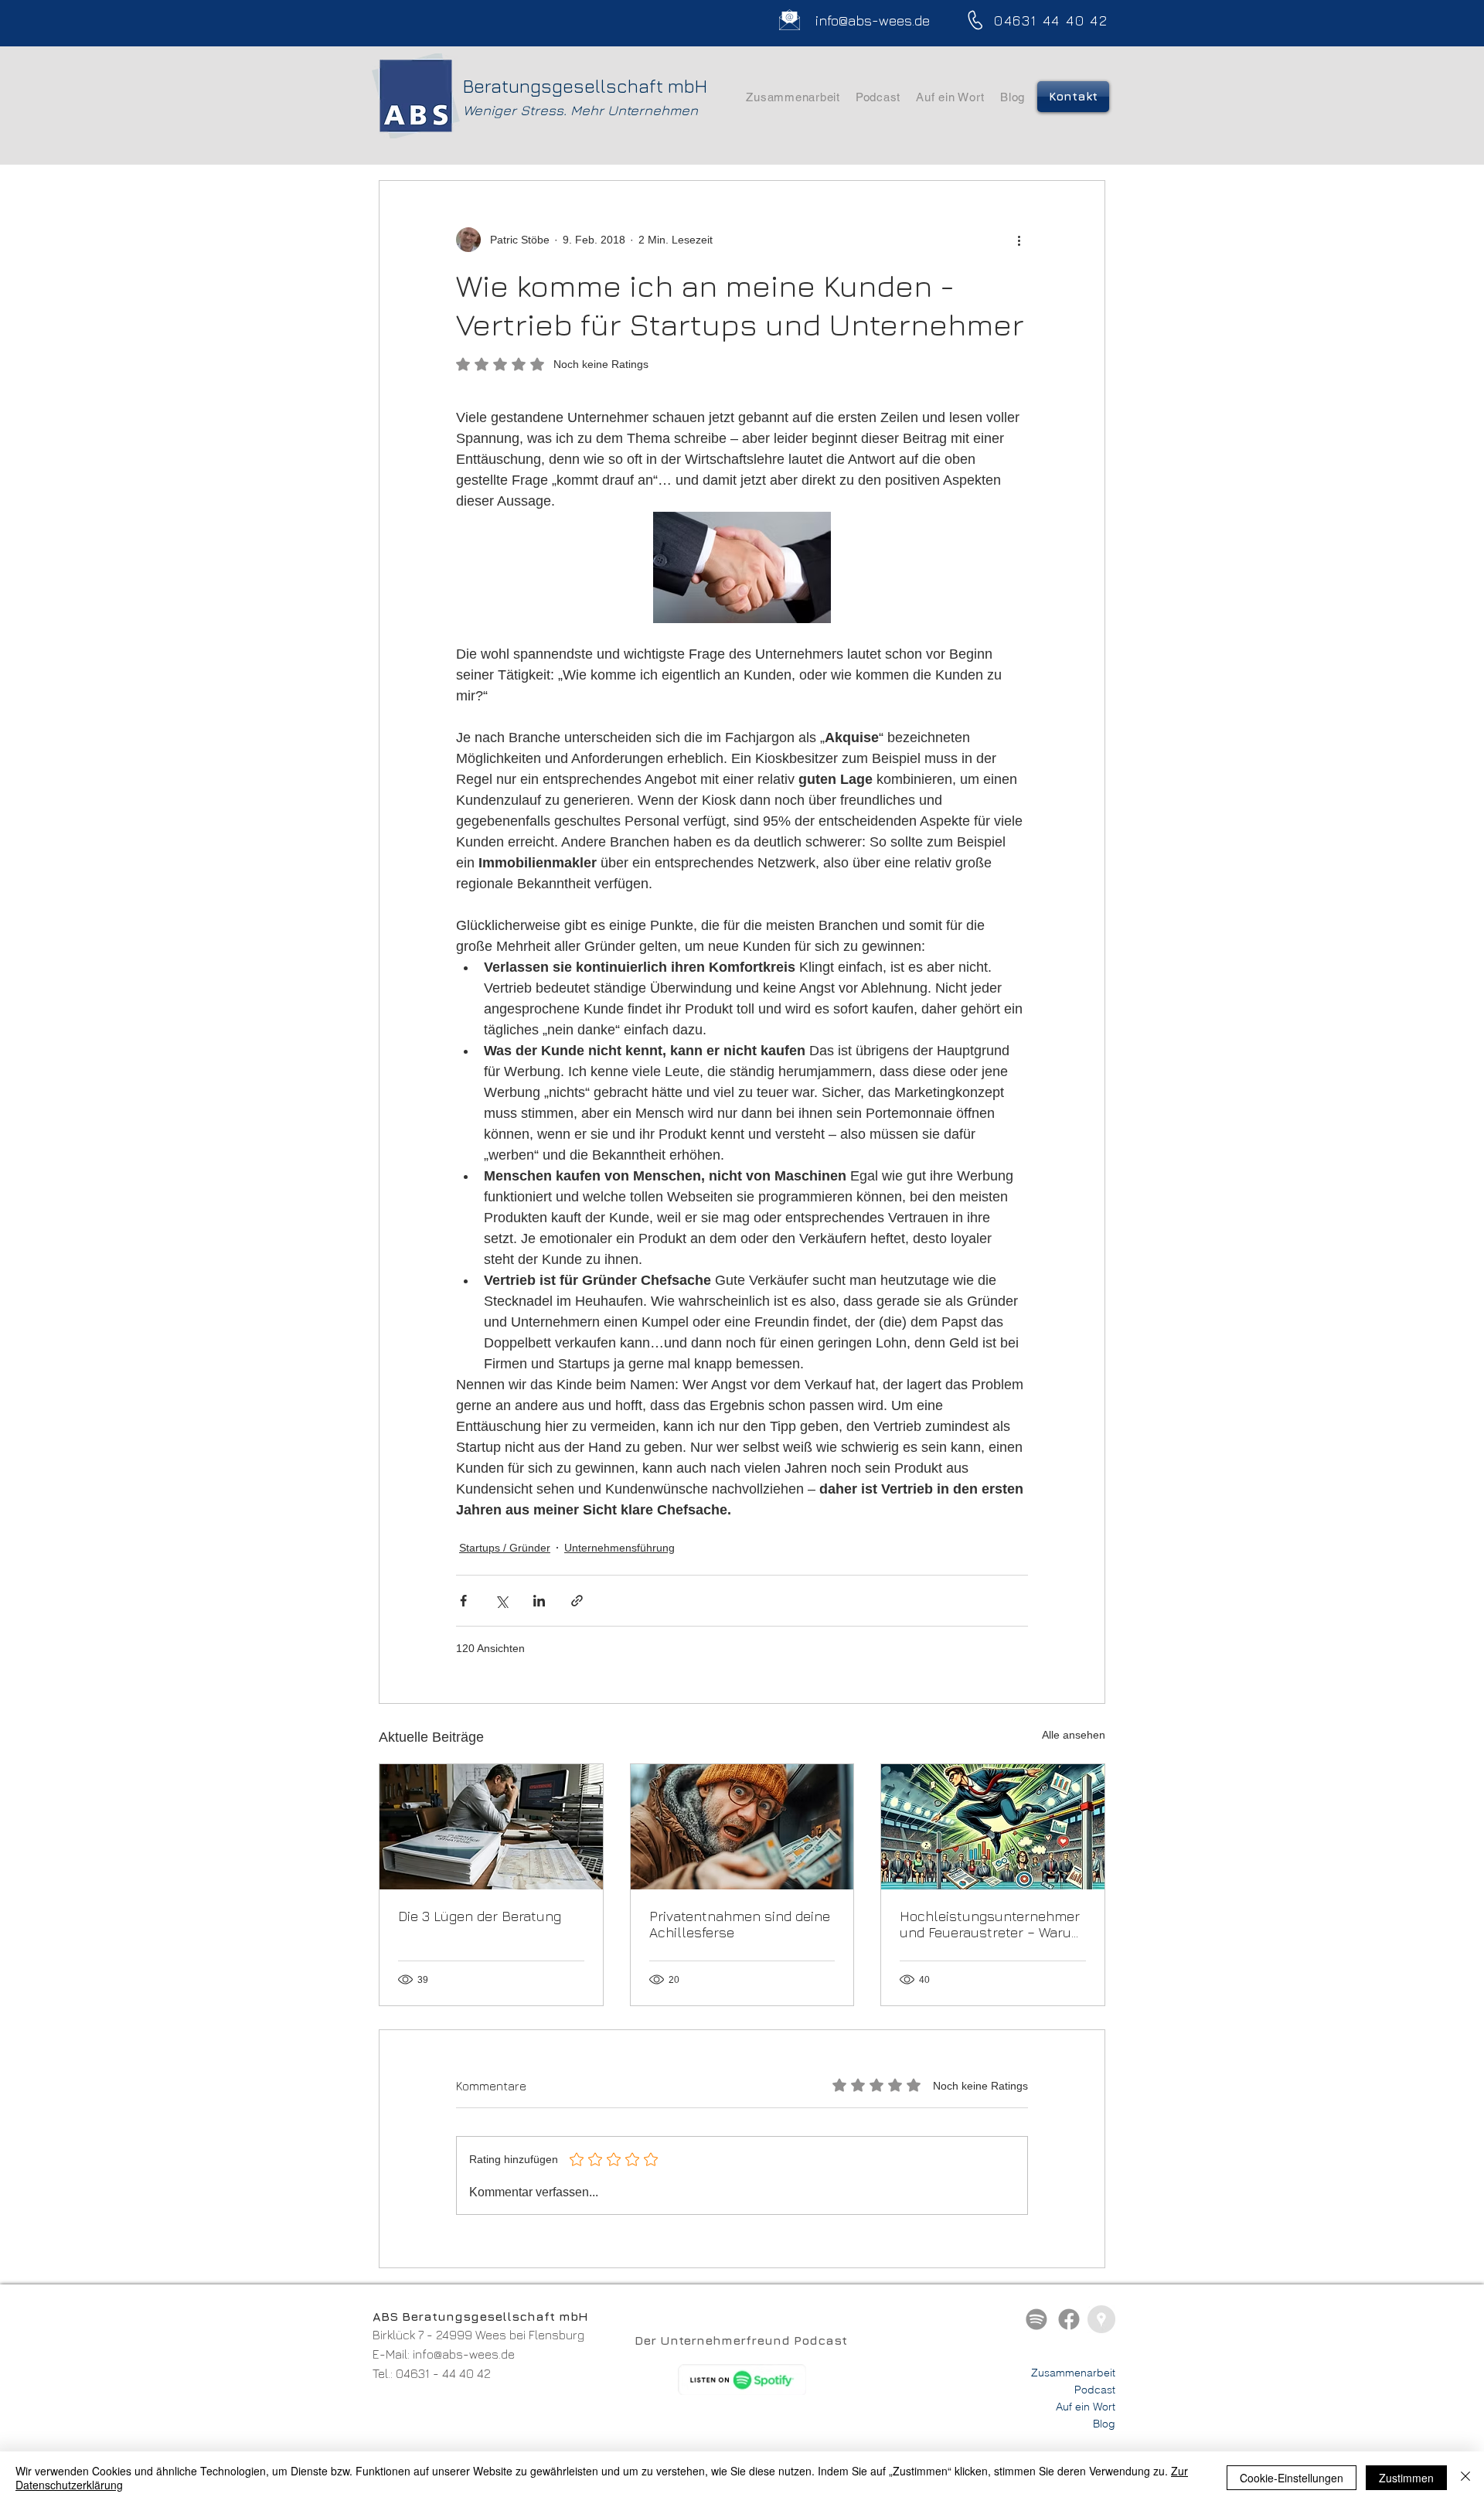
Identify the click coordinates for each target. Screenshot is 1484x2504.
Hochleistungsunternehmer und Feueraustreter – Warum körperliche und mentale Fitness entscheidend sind (992, 1924)
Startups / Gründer (505, 1548)
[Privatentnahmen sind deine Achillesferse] (742, 1827)
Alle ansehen (1074, 1735)
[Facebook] (1069, 2319)
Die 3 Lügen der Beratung (480, 1916)
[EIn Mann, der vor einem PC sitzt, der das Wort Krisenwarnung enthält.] (491, 1827)
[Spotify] (1036, 2319)
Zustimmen (1406, 2478)
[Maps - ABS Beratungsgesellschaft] (1101, 2319)
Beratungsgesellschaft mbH (585, 86)
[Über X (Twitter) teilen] (501, 1601)
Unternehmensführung (619, 1548)
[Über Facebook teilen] (463, 1601)
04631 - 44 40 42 (443, 2373)
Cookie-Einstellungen (1292, 2478)
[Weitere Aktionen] (1019, 240)
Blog (1104, 2424)
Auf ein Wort (1086, 2407)
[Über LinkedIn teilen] (539, 1601)
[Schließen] (1465, 2478)
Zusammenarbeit (1073, 2373)
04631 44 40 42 (1051, 20)
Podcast (1095, 2390)
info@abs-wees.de (464, 2354)
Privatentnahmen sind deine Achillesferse (740, 1924)
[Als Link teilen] (577, 1601)
